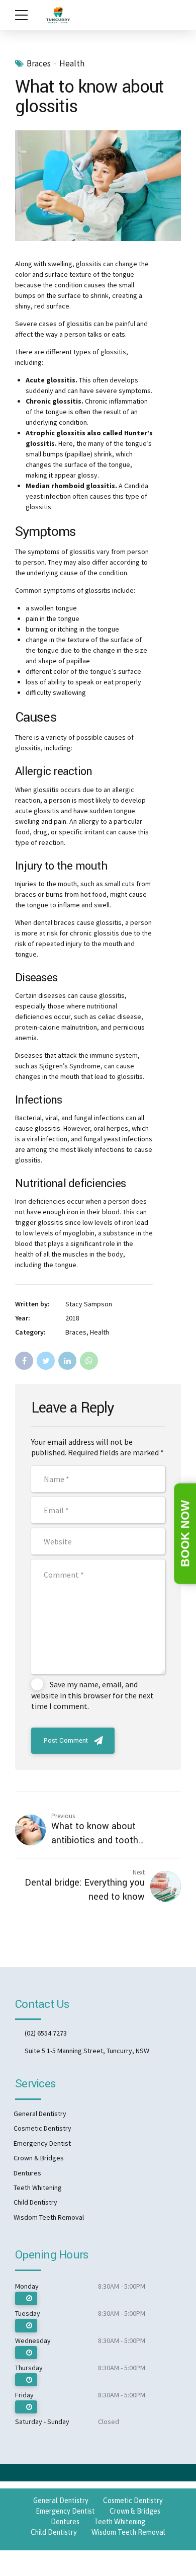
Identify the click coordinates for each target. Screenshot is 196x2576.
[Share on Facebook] (24, 1361)
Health (72, 64)
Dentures (27, 2173)
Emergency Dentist (42, 2143)
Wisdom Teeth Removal (49, 2217)
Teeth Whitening (38, 2188)
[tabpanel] (98, 186)
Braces (39, 64)
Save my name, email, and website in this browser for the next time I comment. (92, 1695)
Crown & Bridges (39, 2158)
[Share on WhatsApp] (89, 1361)
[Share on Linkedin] (67, 1361)
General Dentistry (40, 2114)
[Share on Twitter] (46, 1361)
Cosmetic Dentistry (42, 2128)
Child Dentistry (35, 2202)
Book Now (185, 1534)
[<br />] (26, 2298)
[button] (32, 185)
